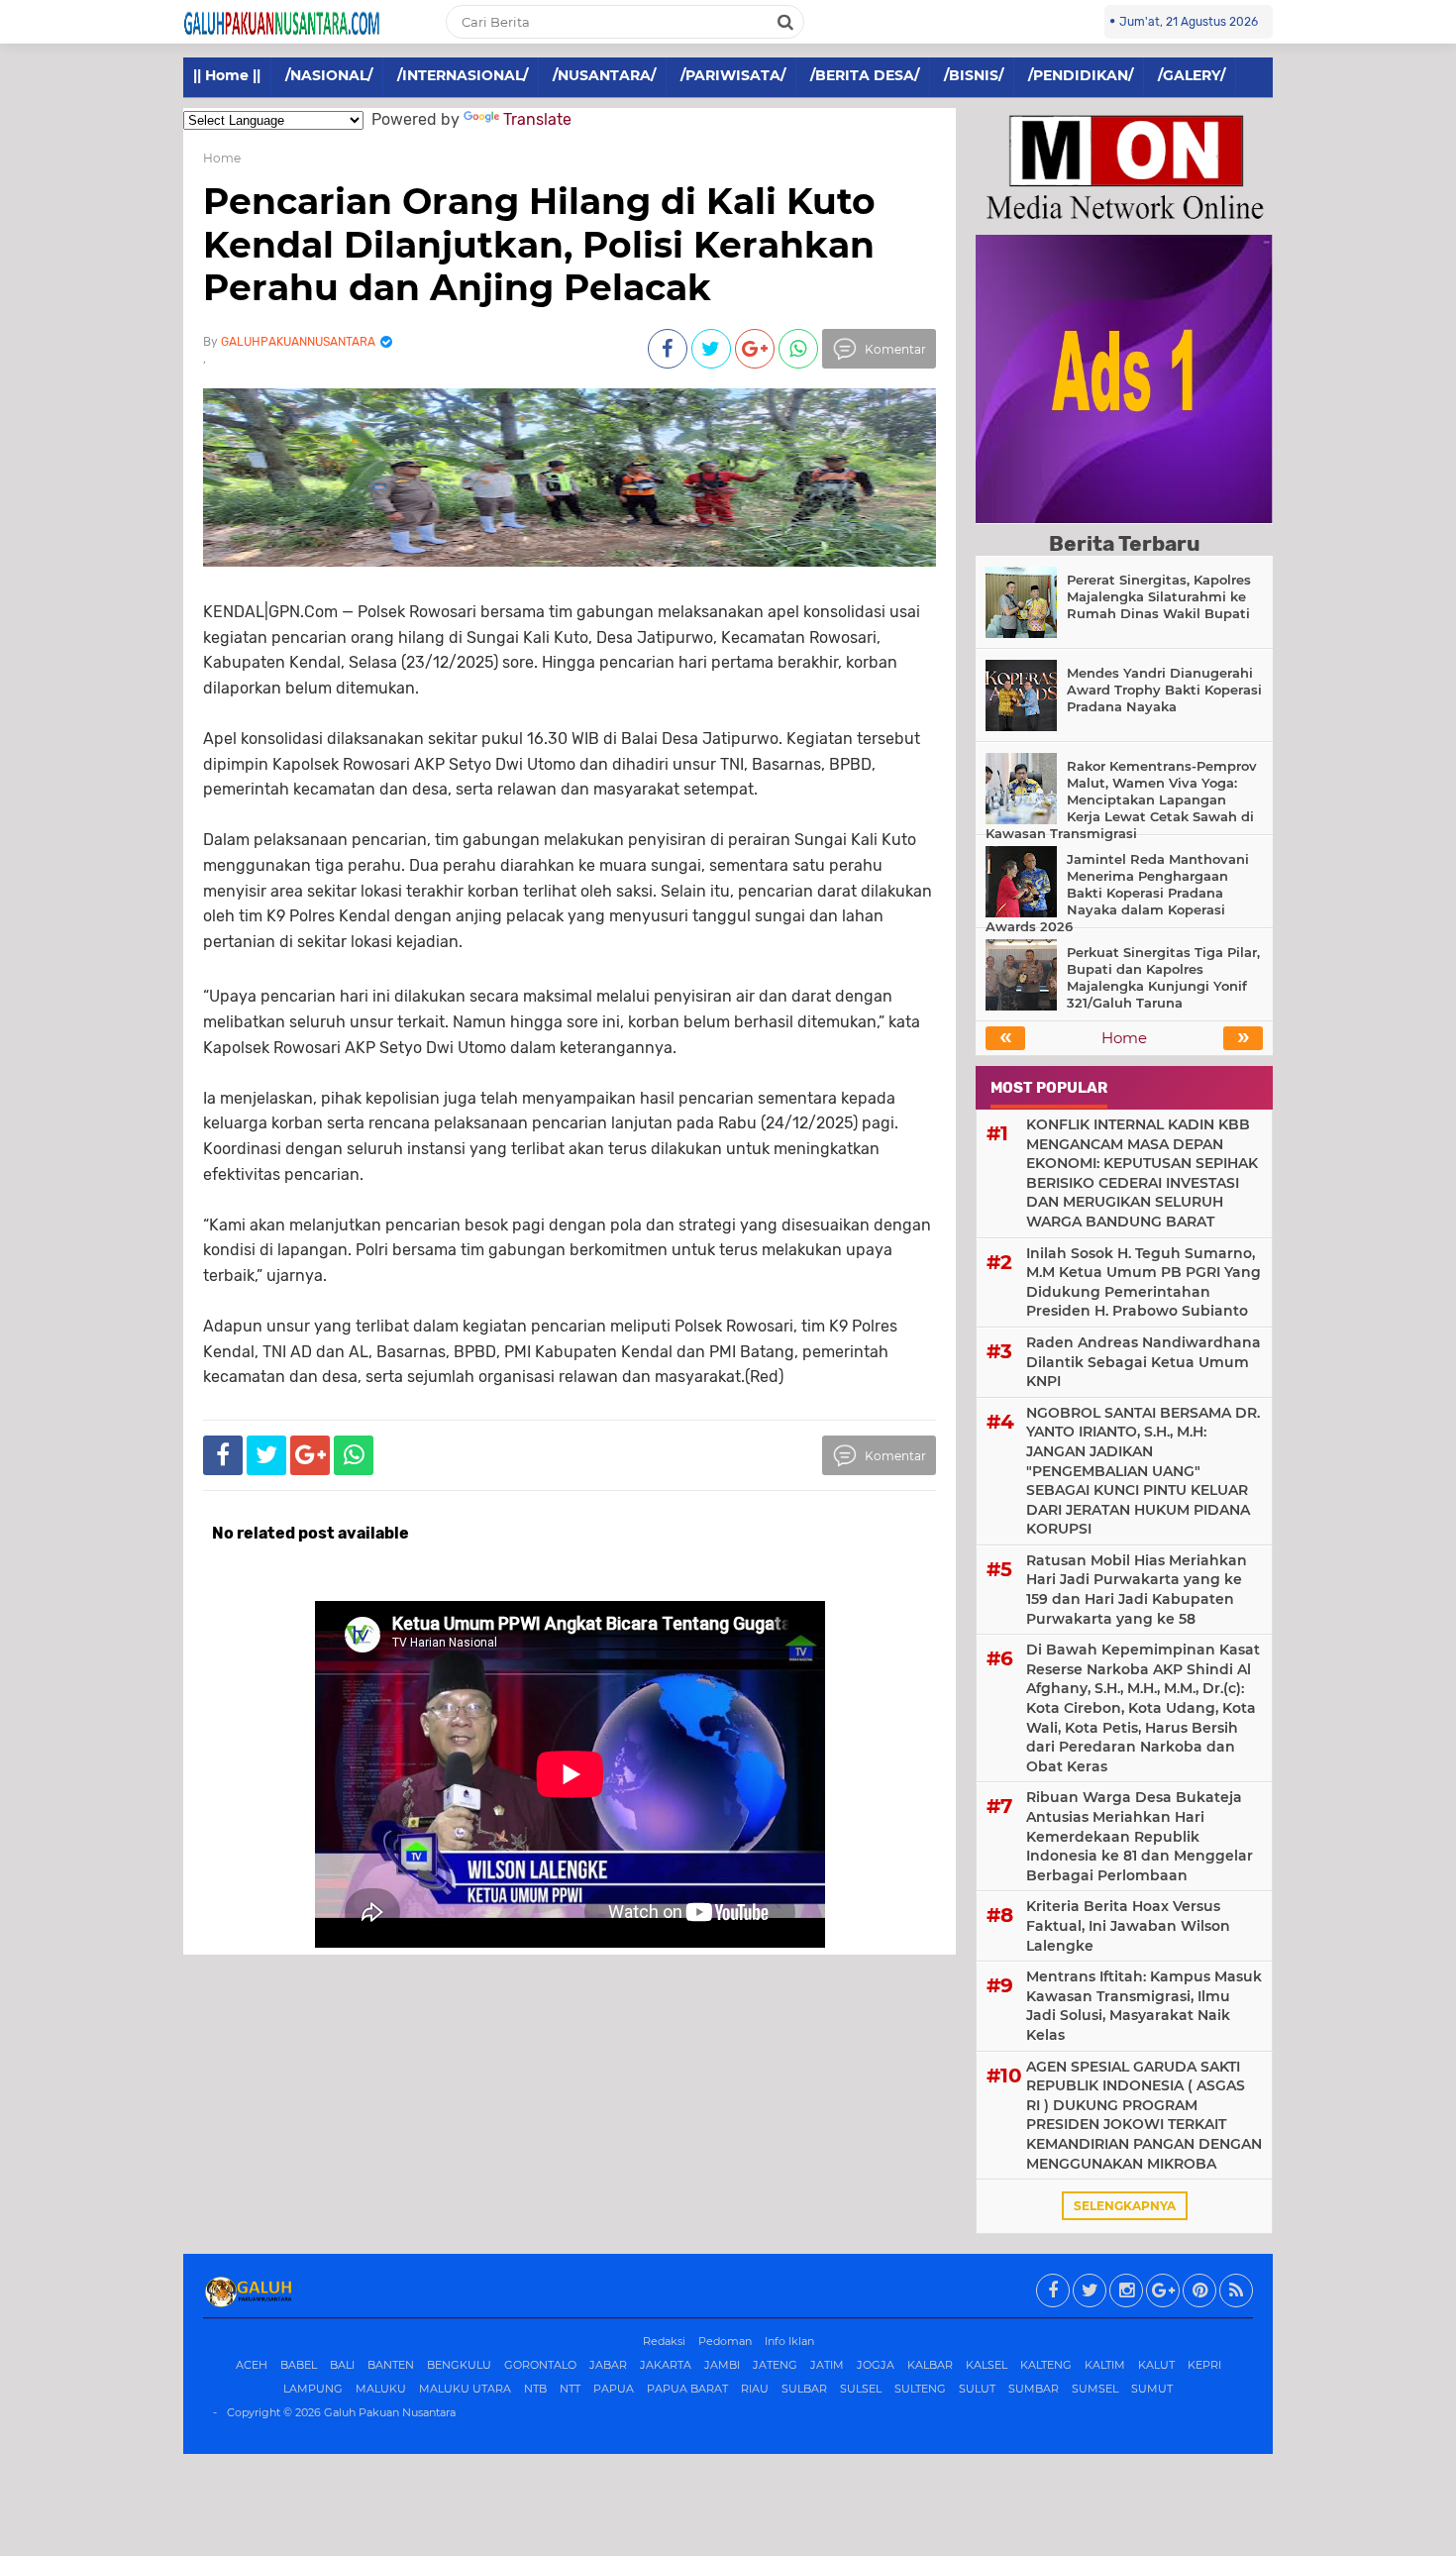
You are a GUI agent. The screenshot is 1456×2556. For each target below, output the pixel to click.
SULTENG (920, 2389)
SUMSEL (1095, 2389)
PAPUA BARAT (687, 2389)
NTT (570, 2389)
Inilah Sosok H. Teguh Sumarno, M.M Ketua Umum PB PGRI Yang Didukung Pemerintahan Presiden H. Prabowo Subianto (1144, 1282)
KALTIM (1105, 2365)
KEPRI (1204, 2365)
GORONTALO (540, 2365)
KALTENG (1046, 2365)
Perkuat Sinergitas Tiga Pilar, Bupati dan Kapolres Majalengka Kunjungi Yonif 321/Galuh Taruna (1163, 977)
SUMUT (1152, 2389)
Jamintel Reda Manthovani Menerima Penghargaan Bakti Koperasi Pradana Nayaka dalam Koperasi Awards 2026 (1117, 893)
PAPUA (614, 2389)
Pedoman (725, 2341)
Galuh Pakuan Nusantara (390, 2412)
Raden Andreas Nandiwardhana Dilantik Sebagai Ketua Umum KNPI (1144, 1362)
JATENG (775, 2365)
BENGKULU (459, 2365)
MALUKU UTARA (465, 2389)
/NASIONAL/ (329, 75)
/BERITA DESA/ (865, 75)
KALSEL (987, 2365)
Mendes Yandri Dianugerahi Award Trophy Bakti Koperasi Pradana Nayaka (1164, 690)
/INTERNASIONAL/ (463, 75)
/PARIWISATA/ (733, 75)
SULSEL (861, 2389)
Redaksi (664, 2341)
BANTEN (391, 2365)
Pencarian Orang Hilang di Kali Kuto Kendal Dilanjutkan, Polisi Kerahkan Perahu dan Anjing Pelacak (539, 244)
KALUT (1156, 2365)
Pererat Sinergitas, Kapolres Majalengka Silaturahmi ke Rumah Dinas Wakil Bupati (1159, 596)
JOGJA (876, 2365)
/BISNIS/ (974, 75)
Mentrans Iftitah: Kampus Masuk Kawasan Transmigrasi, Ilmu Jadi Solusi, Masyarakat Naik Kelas (1144, 2006)
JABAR (608, 2365)
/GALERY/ (1192, 75)
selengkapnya (1125, 2206)
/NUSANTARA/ (604, 75)
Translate (537, 119)
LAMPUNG (313, 2389)
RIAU (755, 2389)
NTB (535, 2389)
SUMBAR (1034, 2389)
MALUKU (381, 2389)
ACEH (252, 2365)
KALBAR (930, 2365)
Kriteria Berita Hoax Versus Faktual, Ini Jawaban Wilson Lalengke (1128, 1925)
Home (222, 158)
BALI (342, 2365)
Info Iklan (789, 2341)
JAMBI (722, 2365)
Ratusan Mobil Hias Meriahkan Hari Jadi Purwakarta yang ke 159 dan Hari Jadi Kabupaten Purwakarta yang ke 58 (1137, 1590)
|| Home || (227, 75)
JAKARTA (666, 2365)
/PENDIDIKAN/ (1081, 75)
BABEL (299, 2365)
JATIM (827, 2365)
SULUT (977, 2389)
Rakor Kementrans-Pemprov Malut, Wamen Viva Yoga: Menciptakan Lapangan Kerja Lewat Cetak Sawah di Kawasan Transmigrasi (1121, 799)
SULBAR (804, 2389)
